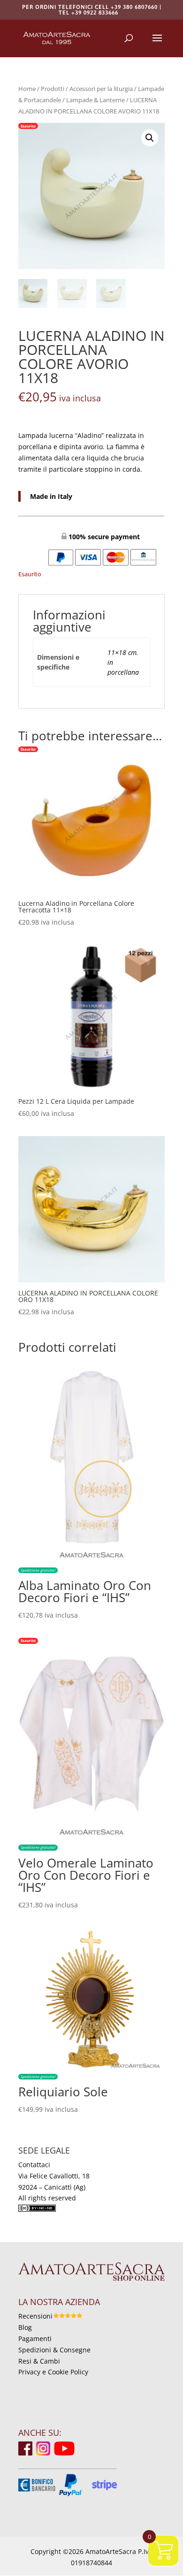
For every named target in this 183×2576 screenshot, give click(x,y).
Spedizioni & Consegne (54, 2350)
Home (27, 89)
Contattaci (34, 2165)
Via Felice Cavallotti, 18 (54, 2176)
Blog (25, 2327)
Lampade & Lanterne (95, 100)
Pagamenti (35, 2339)
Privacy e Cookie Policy (53, 2372)
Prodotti (53, 89)
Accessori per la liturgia (101, 89)
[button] (150, 138)
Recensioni (35, 2316)
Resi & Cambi (39, 2361)
